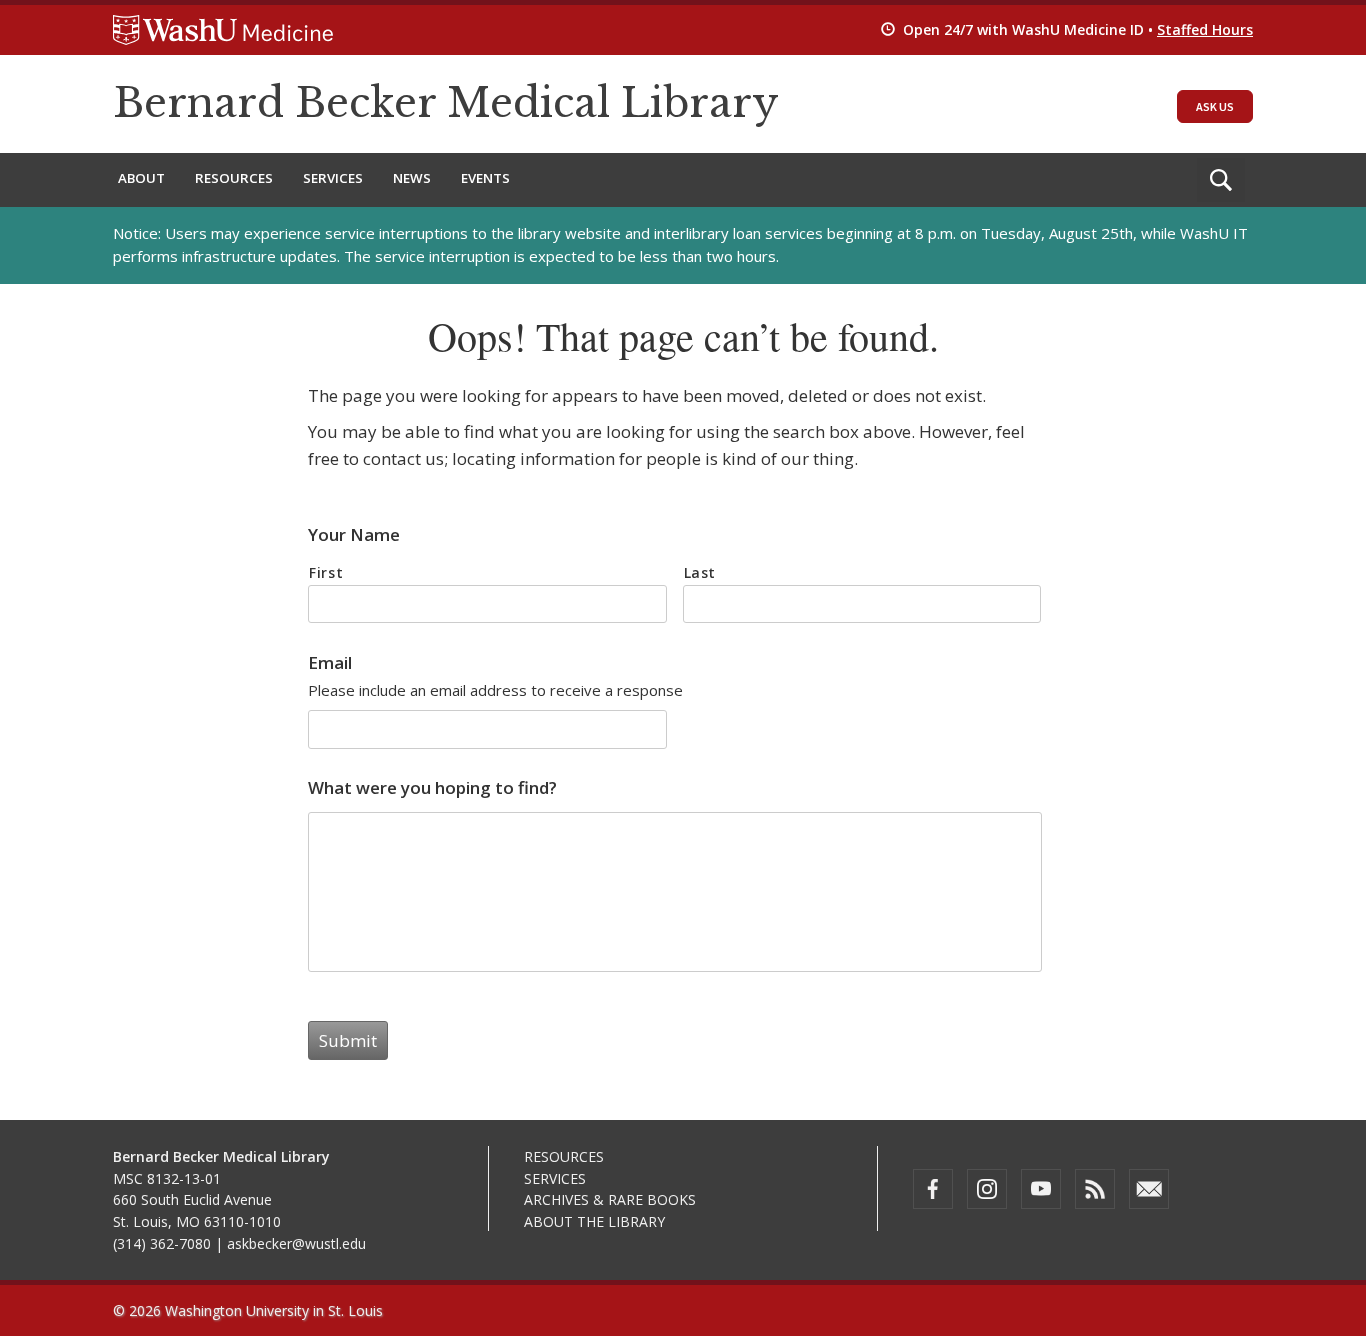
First (326, 572)
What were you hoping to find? (432, 788)
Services (333, 178)
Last (700, 572)
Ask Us (1215, 106)
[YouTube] (1041, 1189)
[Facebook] (933, 1189)
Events (485, 178)
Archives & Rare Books (610, 1199)
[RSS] (1095, 1189)
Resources (234, 178)
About (141, 178)
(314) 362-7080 (162, 1243)
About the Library (594, 1221)
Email (330, 663)
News (412, 178)
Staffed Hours (1205, 29)
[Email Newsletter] (1149, 1189)
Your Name (354, 535)
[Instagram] (987, 1189)
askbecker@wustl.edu (296, 1243)
